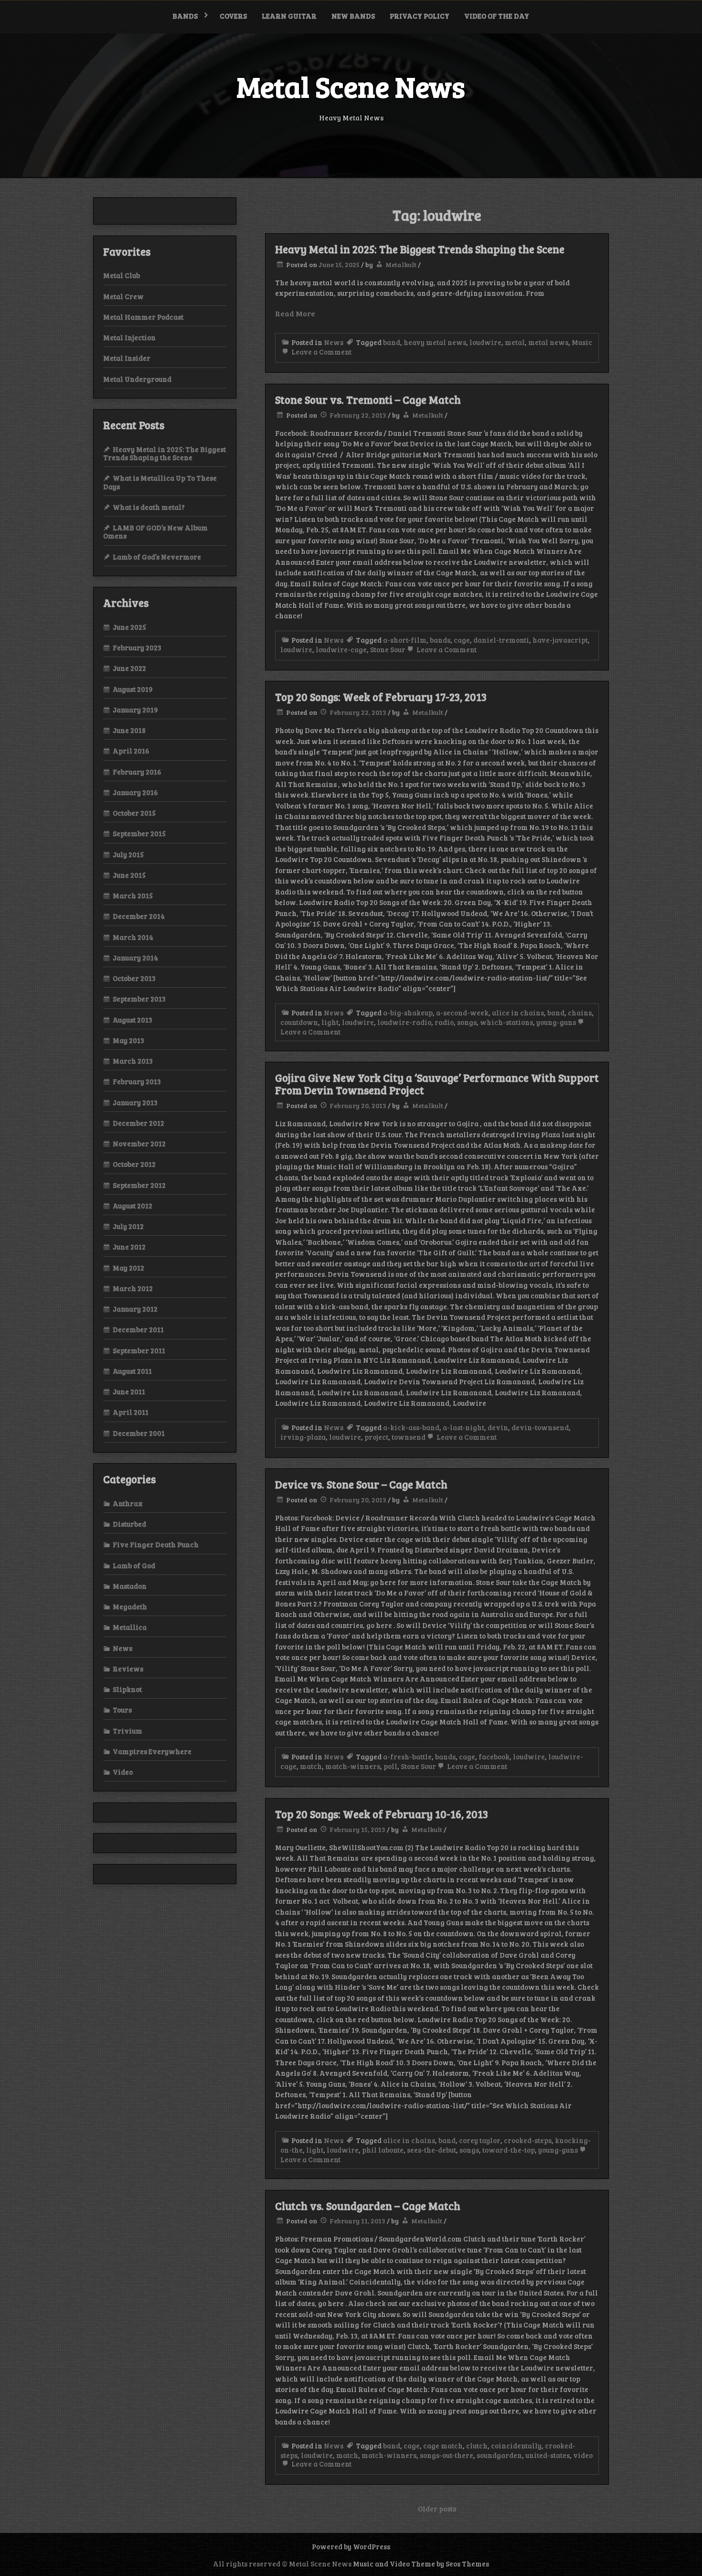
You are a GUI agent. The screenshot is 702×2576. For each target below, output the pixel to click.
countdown (299, 1022)
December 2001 (139, 1433)
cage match (443, 2446)
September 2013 (139, 999)
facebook (494, 1757)
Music (582, 342)
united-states (548, 2455)
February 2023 (137, 647)
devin (498, 1427)
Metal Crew (123, 296)
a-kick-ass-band (411, 1427)
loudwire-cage (341, 649)
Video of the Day (497, 16)
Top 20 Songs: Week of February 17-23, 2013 (381, 697)
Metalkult (401, 264)
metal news (548, 342)
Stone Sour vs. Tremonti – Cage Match (368, 399)
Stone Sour (388, 649)
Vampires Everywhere (152, 1751)
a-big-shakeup (408, 1013)
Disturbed (129, 1524)
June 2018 (129, 730)
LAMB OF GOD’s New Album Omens (155, 532)
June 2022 (129, 668)
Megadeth (130, 1606)
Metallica (130, 1627)
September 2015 (139, 833)
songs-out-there (447, 2455)
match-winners (353, 1766)
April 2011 (131, 1412)
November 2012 (139, 1143)
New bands (353, 16)
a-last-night (463, 1427)
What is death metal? (149, 507)
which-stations (506, 1022)
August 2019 (133, 689)
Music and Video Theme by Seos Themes (421, 2564)
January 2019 (135, 710)
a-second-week (462, 1013)
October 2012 (134, 1164)
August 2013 (133, 1020)
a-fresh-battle (407, 1757)
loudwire (485, 342)
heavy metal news (435, 342)
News (334, 342)
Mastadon (130, 1586)
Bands (185, 16)
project (376, 1437)
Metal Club (122, 275)
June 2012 (129, 1247)
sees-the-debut (431, 2150)
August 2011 (132, 1371)
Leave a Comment (321, 352)
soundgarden (499, 2455)
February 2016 (137, 772)
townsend (409, 1437)
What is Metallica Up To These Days (160, 482)
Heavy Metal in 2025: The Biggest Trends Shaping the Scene (420, 249)
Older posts (437, 2509)
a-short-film (405, 640)
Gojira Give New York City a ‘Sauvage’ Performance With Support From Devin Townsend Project (437, 1084)
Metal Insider (127, 358)
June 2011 (129, 1391)
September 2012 (139, 1185)
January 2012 (135, 1309)
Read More (295, 313)
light (330, 1022)
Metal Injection (129, 337)
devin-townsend (540, 1427)
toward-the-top (509, 2150)
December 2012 (138, 1123)
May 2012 (128, 1268)
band (392, 342)
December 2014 (139, 916)
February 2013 (137, 1081)
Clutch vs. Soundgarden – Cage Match (368, 2206)
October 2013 (134, 978)
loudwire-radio (404, 1022)
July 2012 (128, 1226)
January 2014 (135, 958)
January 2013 (135, 1102)
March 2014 (133, 937)
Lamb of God (134, 1565)
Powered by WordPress (351, 2546)
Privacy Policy (420, 16)
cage (462, 640)
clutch (477, 2446)
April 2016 (131, 751)
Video (123, 1772)
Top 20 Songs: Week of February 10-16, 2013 (382, 1814)
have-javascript (560, 640)
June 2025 (129, 627)
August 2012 (133, 1206)
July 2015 (128, 854)
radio (444, 1022)
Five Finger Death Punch (156, 1544)
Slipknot (127, 1689)
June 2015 (129, 875)
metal (515, 342)
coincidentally (516, 2446)
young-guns (556, 1022)
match (311, 1766)
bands (440, 640)
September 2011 (139, 1350)
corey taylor (480, 2140)
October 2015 (134, 813)
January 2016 (135, 792)
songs (467, 1022)
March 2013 (133, 1061)
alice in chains (518, 1013)
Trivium (128, 1731)
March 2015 (133, 895)
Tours (122, 1710)
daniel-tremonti (501, 640)
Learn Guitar (289, 16)
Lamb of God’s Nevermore (157, 557)
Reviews (128, 1669)
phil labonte (383, 2150)
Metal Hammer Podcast (143, 317)
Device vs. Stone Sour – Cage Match (361, 1484)
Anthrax (128, 1503)
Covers (233, 16)
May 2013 (128, 1040)
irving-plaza (303, 1437)
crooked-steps (528, 2140)
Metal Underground (137, 379)
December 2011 (138, 1329)
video (583, 2455)
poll (390, 1766)
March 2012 (133, 1288)
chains (580, 1013)
